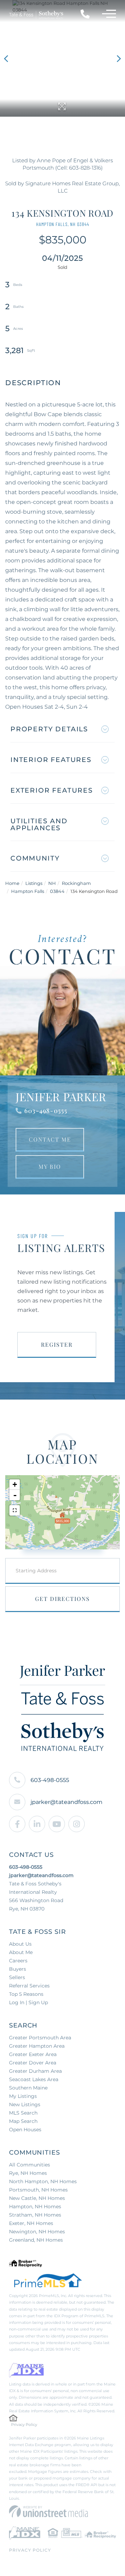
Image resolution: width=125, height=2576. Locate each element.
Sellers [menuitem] (17, 1977)
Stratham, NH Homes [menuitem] (35, 2215)
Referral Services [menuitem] (29, 1986)
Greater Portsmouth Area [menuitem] (40, 2038)
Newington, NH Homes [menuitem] (37, 2232)
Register (57, 1344)
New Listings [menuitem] (25, 2104)
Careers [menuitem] (18, 1961)
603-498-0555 (46, 1111)
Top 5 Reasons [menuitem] (26, 1994)
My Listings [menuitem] (23, 2096)
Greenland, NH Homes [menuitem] (36, 2240)
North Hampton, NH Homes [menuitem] (43, 2181)
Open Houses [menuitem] (25, 2130)
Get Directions (62, 1599)
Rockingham (76, 883)
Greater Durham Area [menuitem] (35, 2071)
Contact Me (50, 1139)
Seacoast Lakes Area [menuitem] (34, 2079)
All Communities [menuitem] (30, 2165)
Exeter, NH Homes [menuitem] (31, 2223)
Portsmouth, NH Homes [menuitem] (38, 2190)
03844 (57, 891)
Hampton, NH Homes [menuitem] (35, 2207)
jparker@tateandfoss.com (66, 1802)
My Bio (50, 1166)
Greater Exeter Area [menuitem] (33, 2054)
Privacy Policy (24, 2425)
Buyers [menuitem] (18, 1969)
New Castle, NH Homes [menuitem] (37, 2198)
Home (12, 883)
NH (52, 883)
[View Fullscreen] (15, 1510)
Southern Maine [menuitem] (28, 2088)
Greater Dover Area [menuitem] (33, 2063)
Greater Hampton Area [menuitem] (37, 2046)
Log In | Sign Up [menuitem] (28, 2002)
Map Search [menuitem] (23, 2121)
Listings (34, 883)
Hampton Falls (28, 891)
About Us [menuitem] (20, 1944)
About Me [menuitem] (21, 1952)
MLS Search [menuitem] (23, 2113)
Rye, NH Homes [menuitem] (28, 2173)
